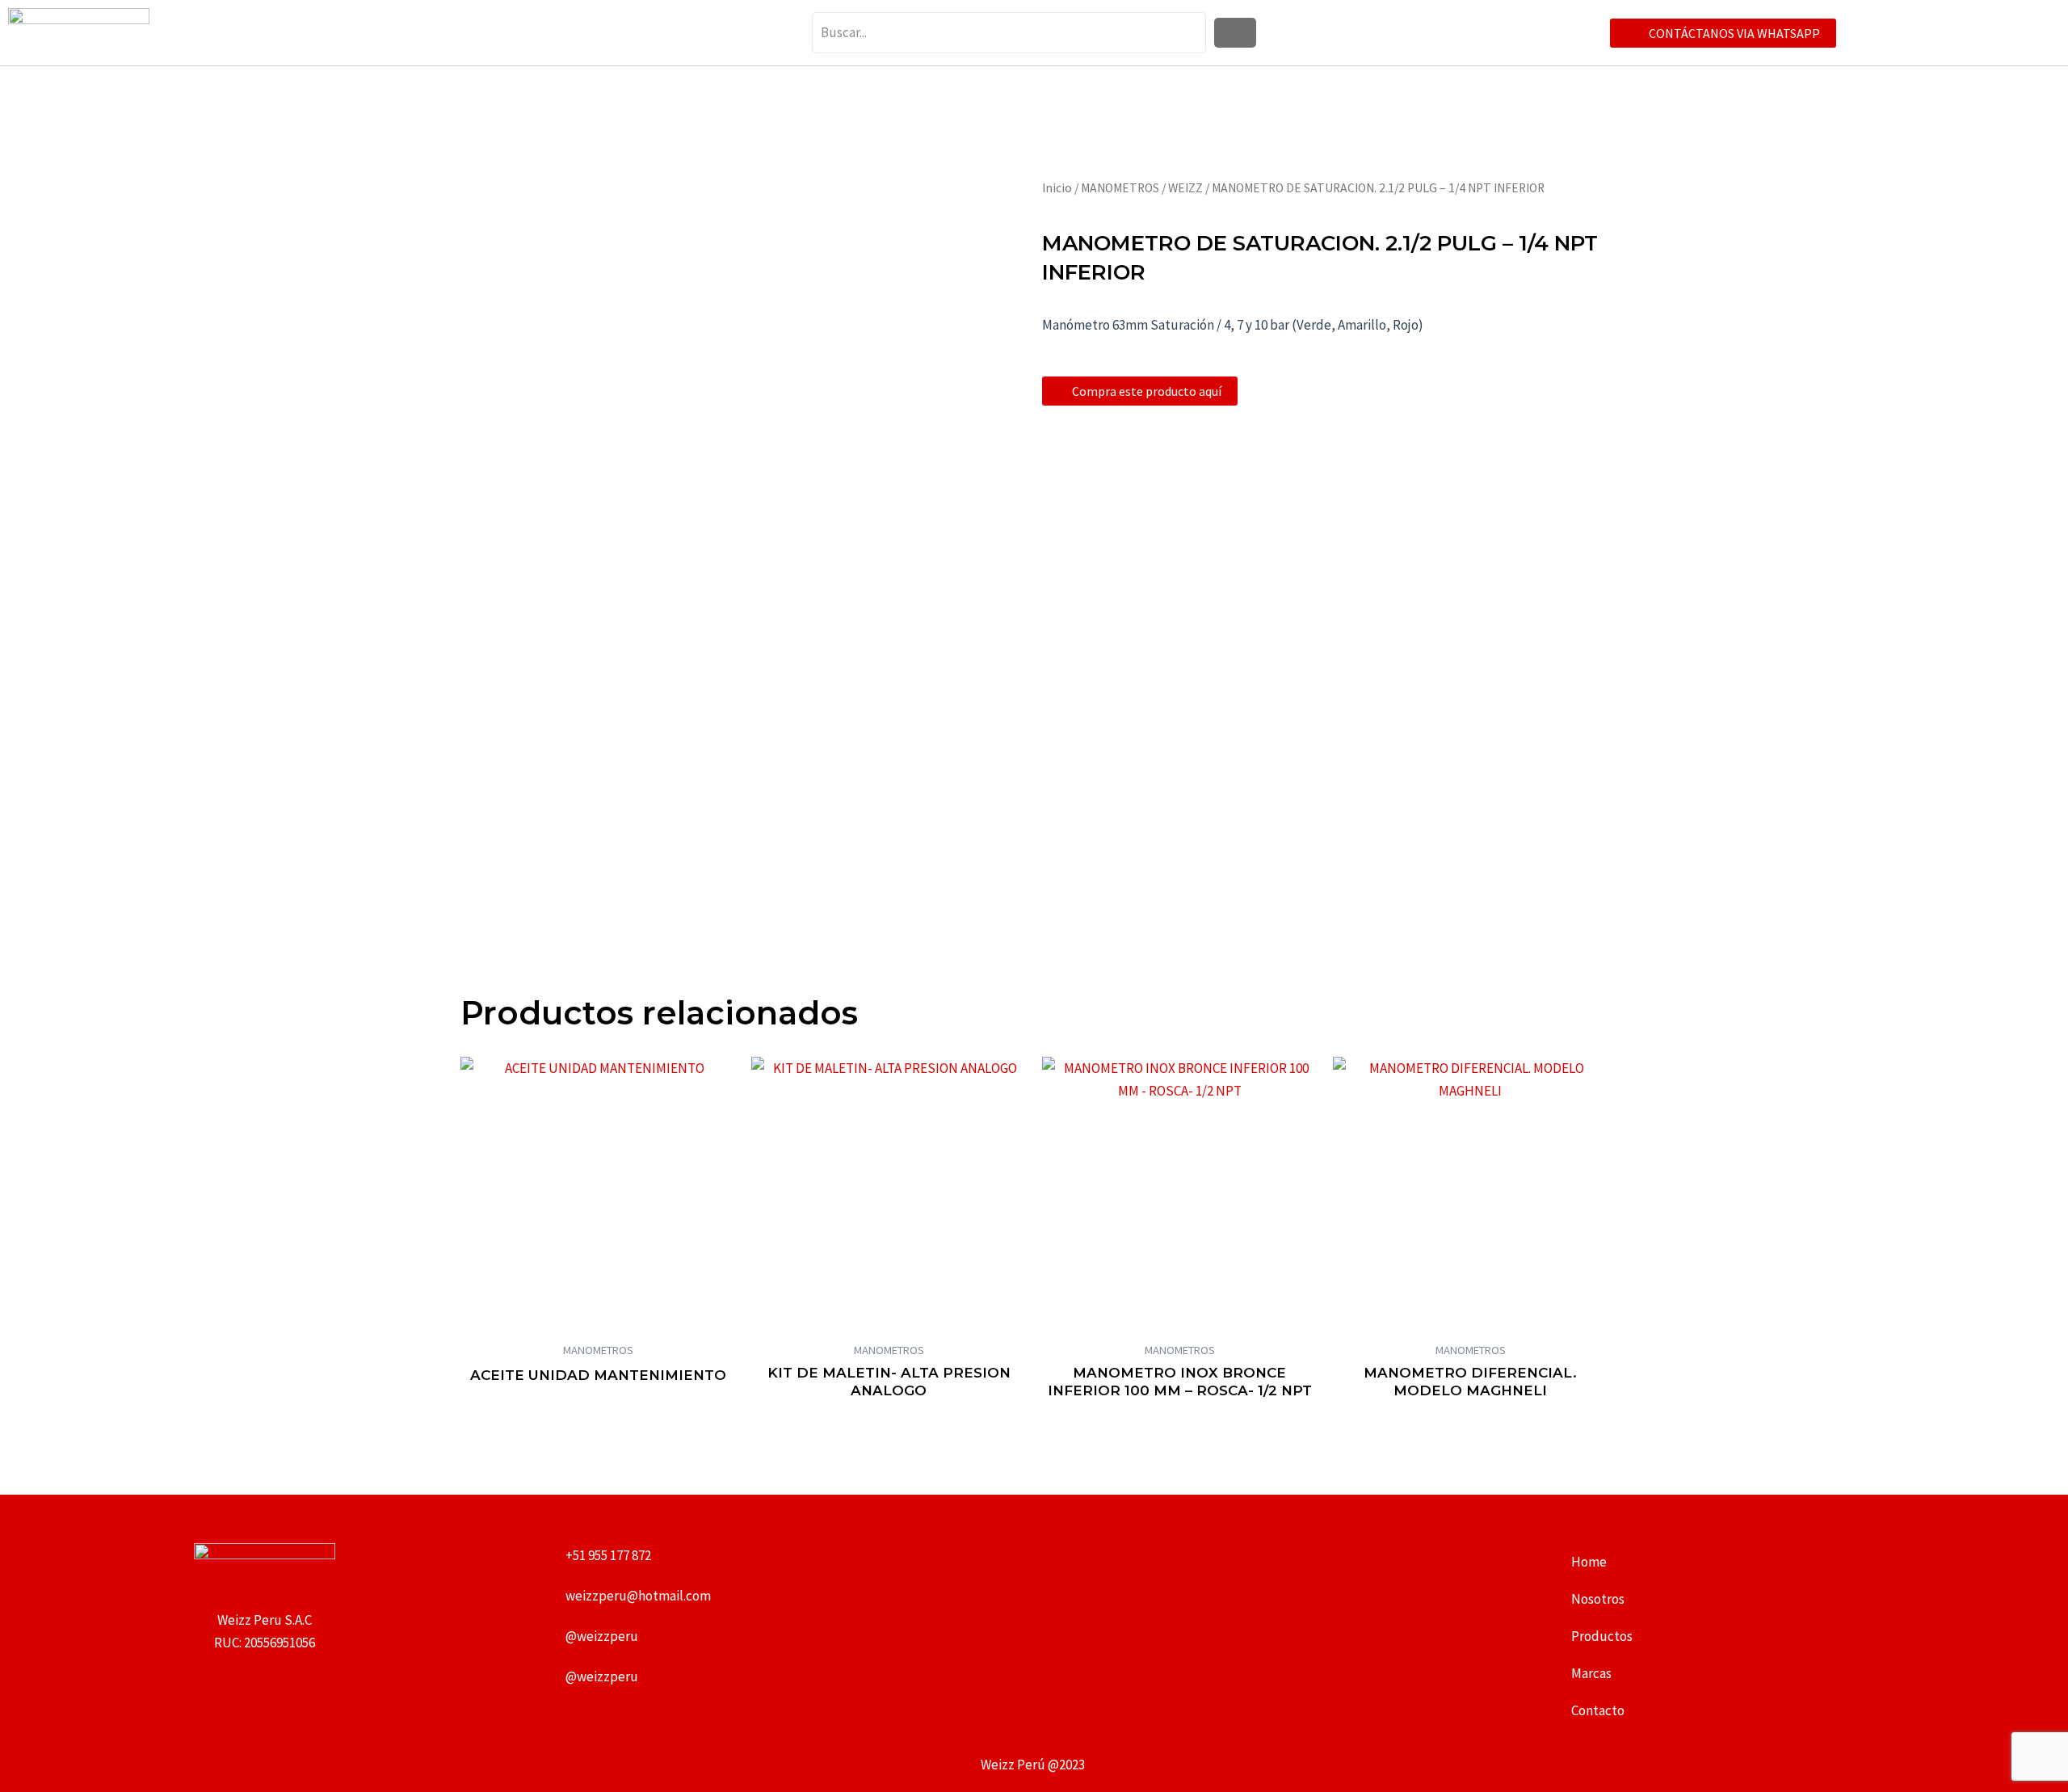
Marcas (1591, 1673)
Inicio (1057, 188)
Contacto (1598, 1710)
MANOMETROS (1120, 188)
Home (1589, 1562)
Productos (1602, 1636)
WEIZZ (1185, 188)
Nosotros (1598, 1599)
